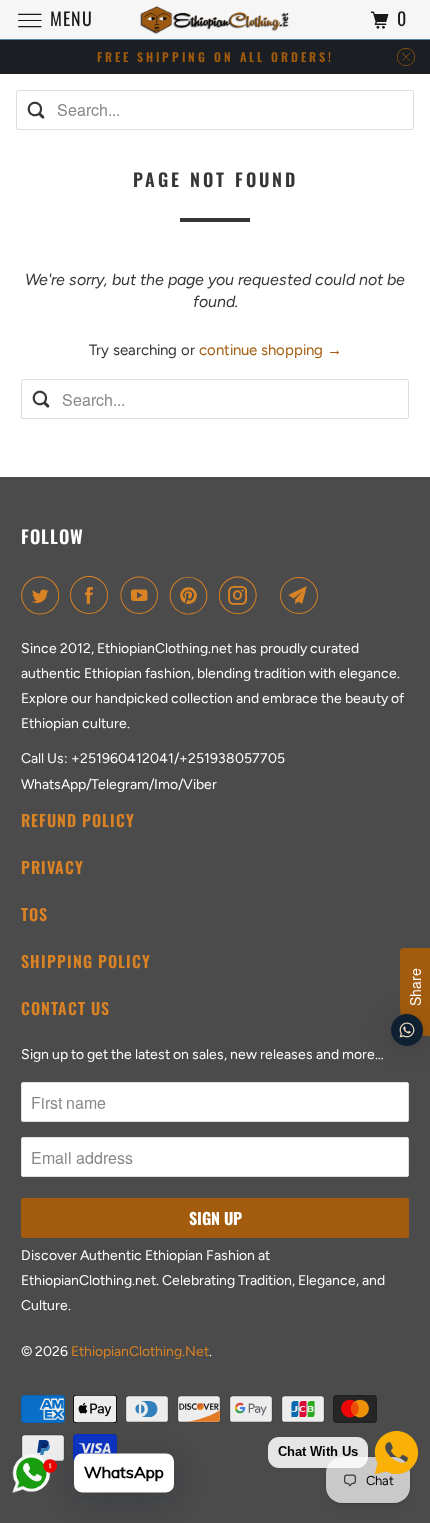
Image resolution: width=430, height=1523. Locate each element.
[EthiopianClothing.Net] (215, 19)
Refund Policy (78, 820)
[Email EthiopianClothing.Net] (303, 595)
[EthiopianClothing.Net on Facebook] (93, 595)
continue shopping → (270, 350)
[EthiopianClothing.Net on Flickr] (273, 595)
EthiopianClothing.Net (140, 1351)
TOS (34, 914)
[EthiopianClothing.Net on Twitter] (44, 595)
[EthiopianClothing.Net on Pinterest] (193, 595)
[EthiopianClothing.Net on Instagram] (242, 595)
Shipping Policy (86, 961)
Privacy (52, 867)
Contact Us (65, 1008)
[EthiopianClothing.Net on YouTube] (143, 595)
